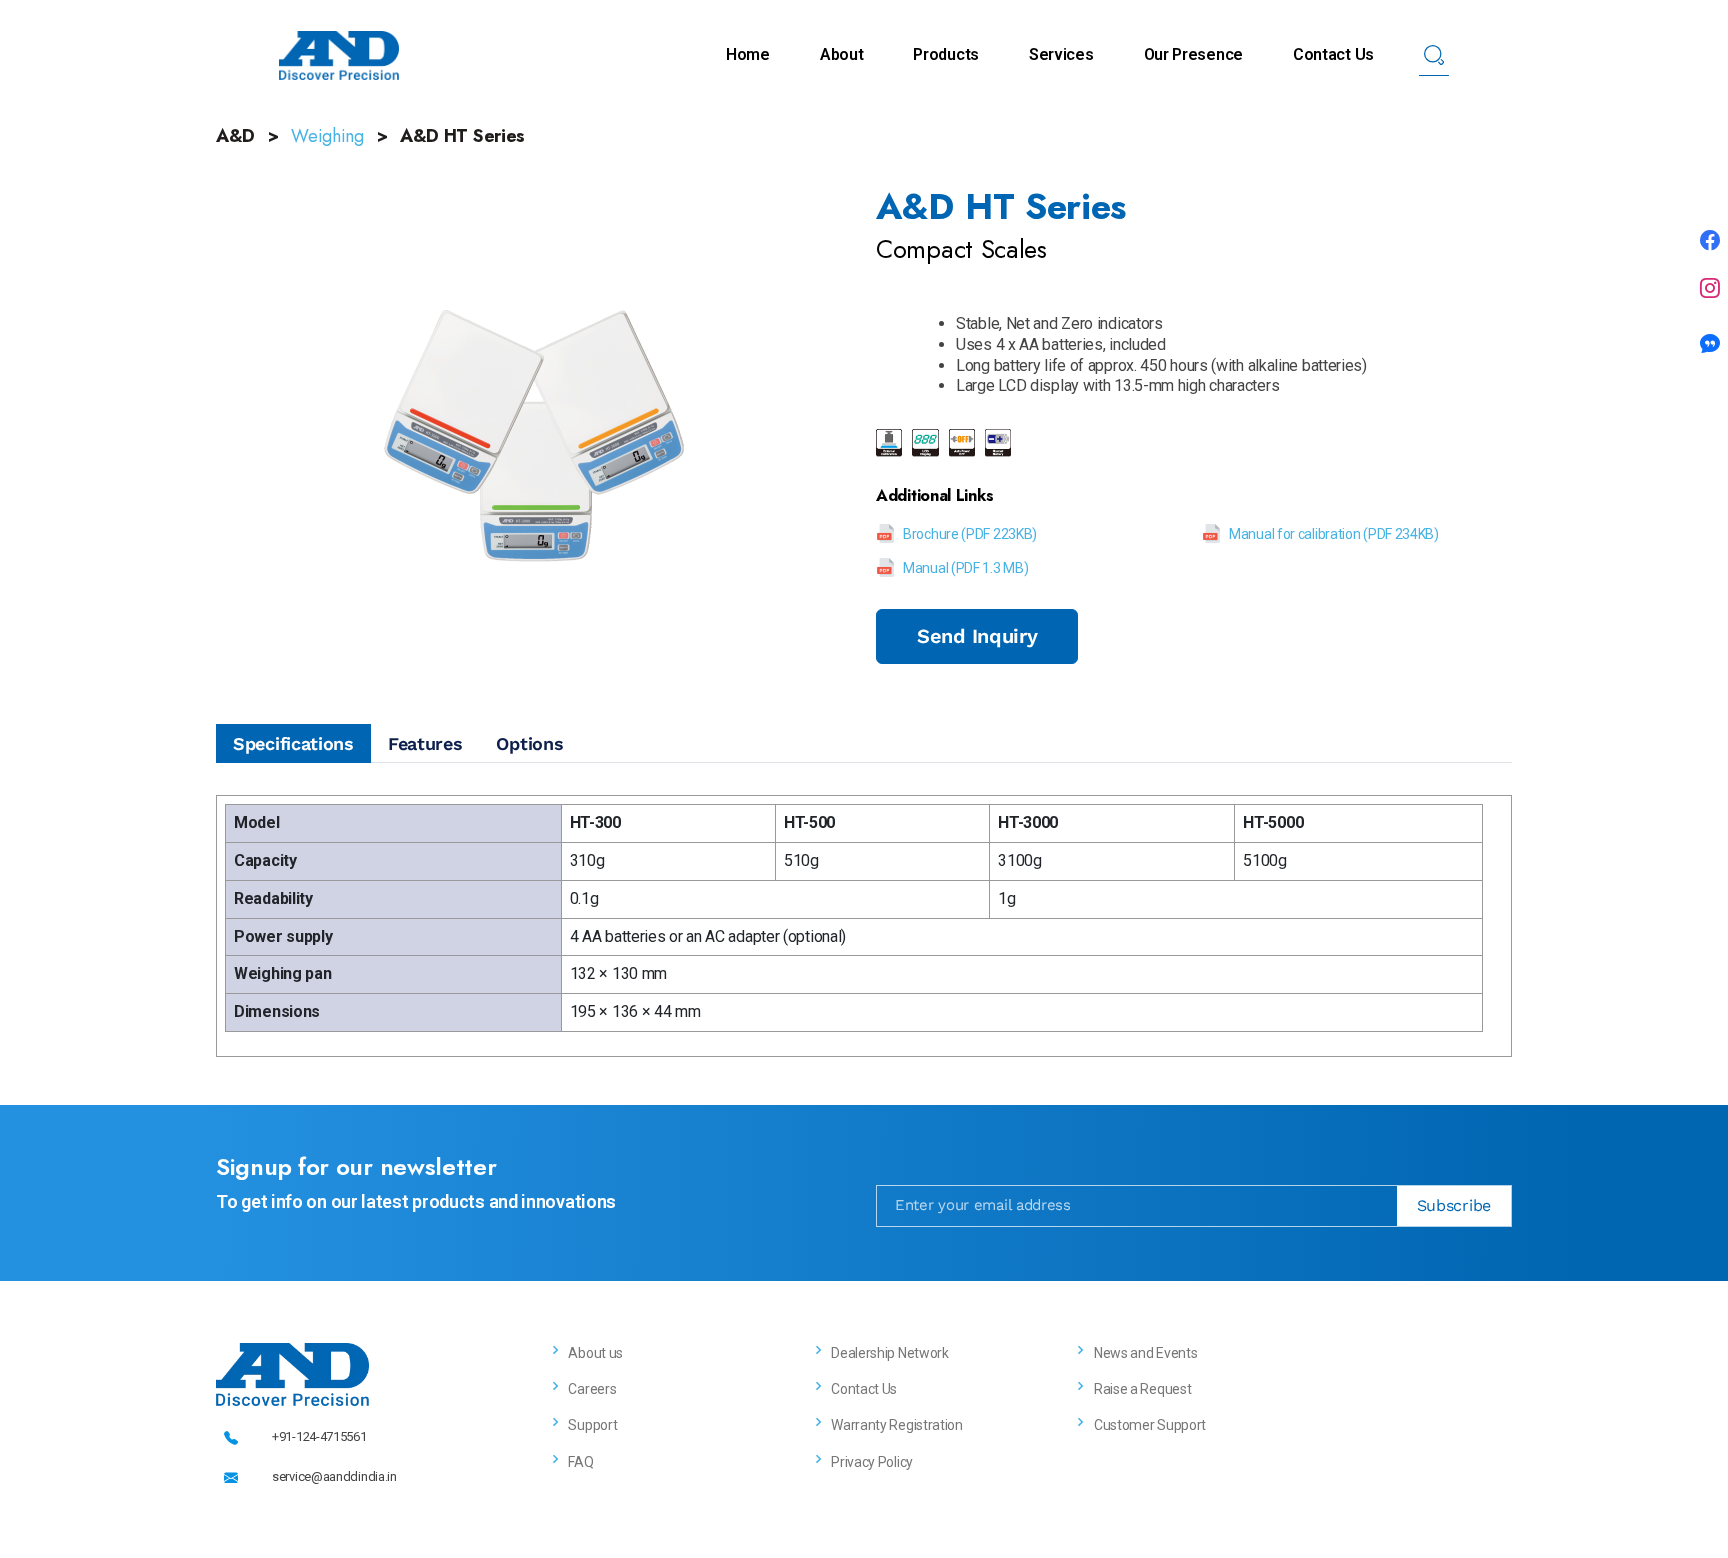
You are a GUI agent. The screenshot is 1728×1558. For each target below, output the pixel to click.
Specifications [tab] (293, 743)
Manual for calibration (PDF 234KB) (1334, 534)
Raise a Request (1143, 1389)
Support (592, 1425)
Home (748, 54)
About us (595, 1353)
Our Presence (1193, 54)
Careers (592, 1389)
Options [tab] (529, 743)
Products (946, 54)
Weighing (327, 136)
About (842, 54)
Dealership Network (890, 1353)
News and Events (1146, 1353)
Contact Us (1333, 54)
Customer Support (1150, 1425)
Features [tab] (425, 743)
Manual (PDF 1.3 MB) (965, 568)
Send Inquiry (977, 636)
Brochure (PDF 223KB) (970, 534)
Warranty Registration (897, 1425)
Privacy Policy (872, 1462)
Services (1061, 54)
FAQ (580, 1462)
